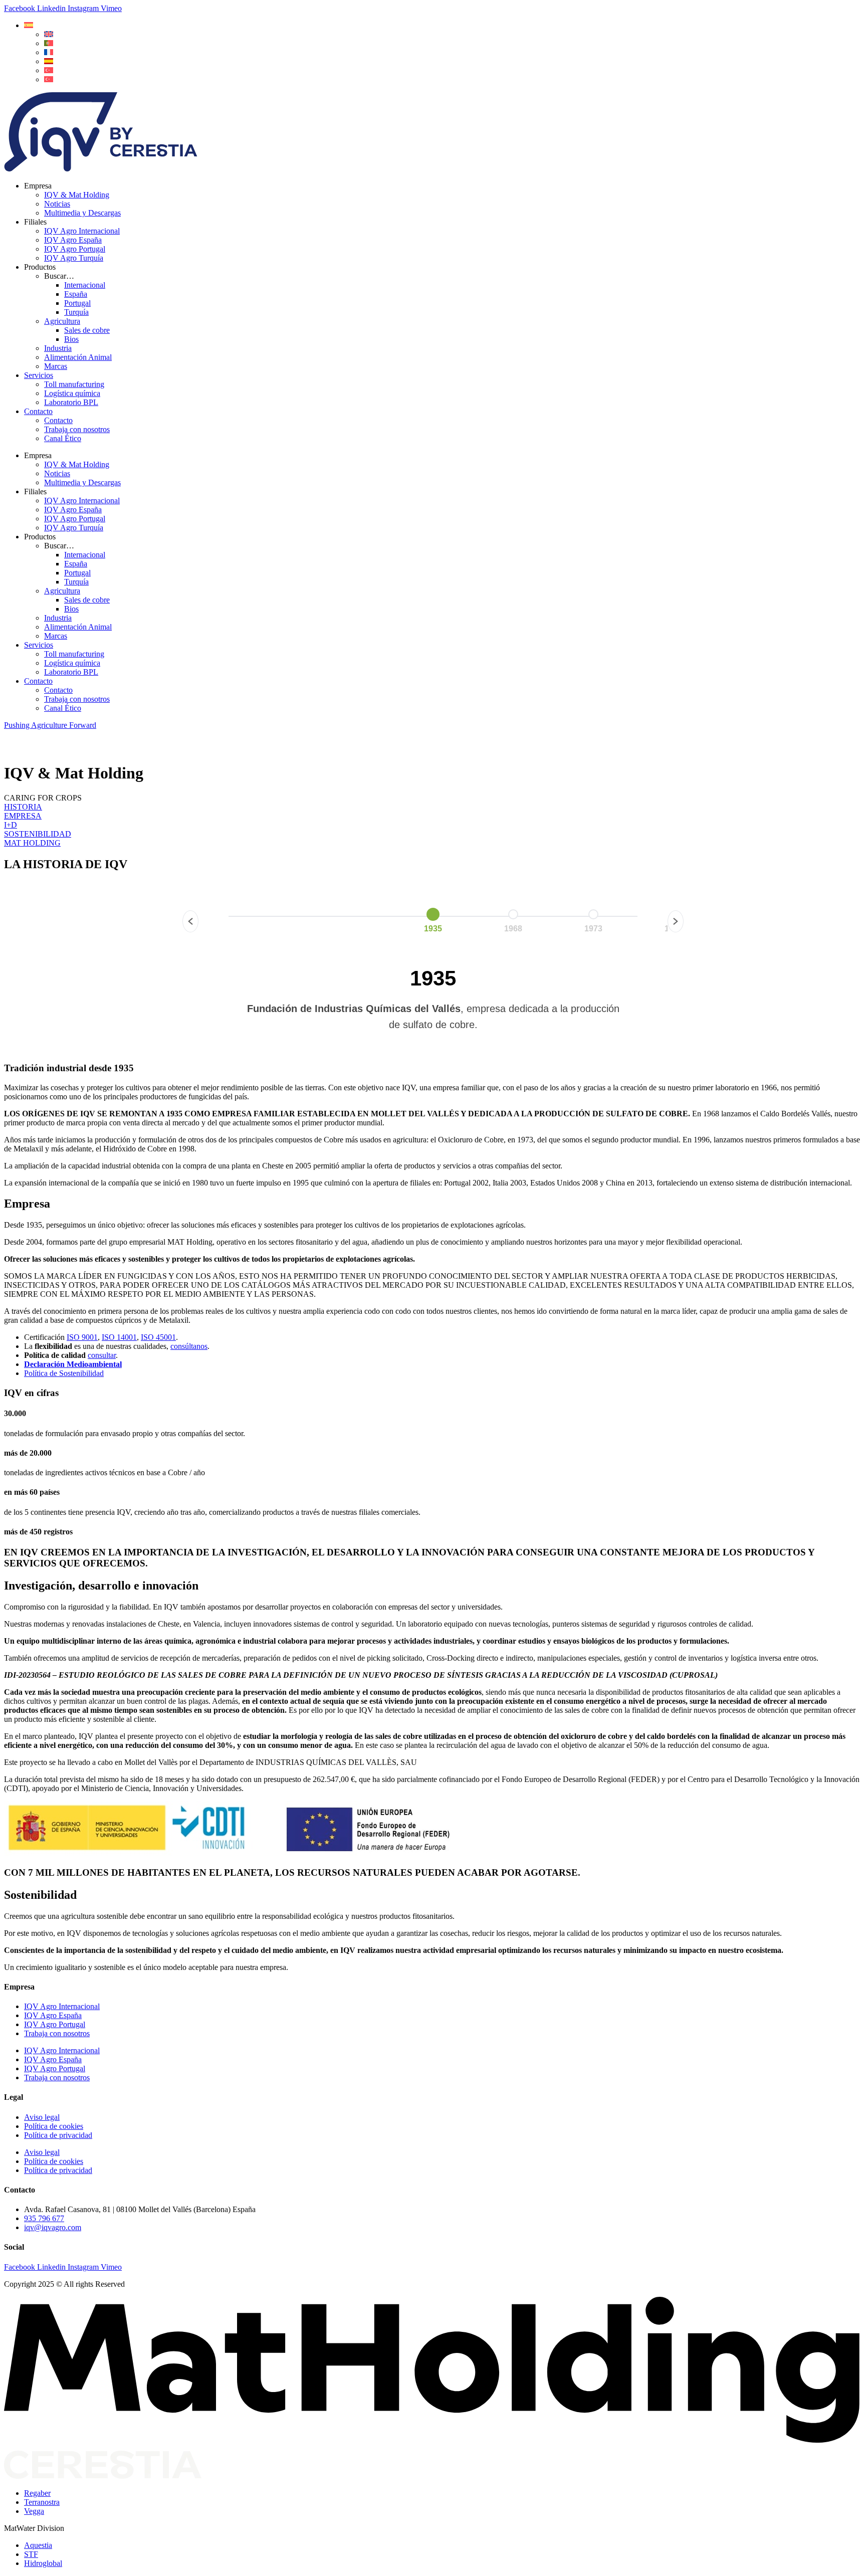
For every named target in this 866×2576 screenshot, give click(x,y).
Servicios (39, 375)
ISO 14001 (119, 1337)
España (76, 294)
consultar (102, 1355)
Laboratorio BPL (71, 402)
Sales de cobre (87, 330)
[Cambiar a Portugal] (49, 43)
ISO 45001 (158, 1337)
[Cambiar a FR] (49, 52)
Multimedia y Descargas (82, 213)
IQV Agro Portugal (75, 249)
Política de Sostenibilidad (64, 1373)
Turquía (76, 312)
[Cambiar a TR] (49, 70)
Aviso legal (42, 2117)
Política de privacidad (58, 2135)
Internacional (85, 285)
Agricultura (62, 321)
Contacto (38, 411)
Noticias (57, 204)
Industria (58, 348)
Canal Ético (63, 438)
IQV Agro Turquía (74, 258)
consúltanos (189, 1346)
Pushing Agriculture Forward (50, 725)
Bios (71, 339)
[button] (29, 25)
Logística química (72, 393)
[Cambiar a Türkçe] (49, 79)
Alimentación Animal (78, 357)
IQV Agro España (73, 240)
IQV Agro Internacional (82, 231)
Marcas (56, 366)
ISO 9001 (82, 1337)
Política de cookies (54, 2126)
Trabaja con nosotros (77, 429)
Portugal (77, 303)
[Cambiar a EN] (49, 34)
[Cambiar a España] (49, 61)
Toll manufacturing (74, 384)
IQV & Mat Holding (77, 195)
